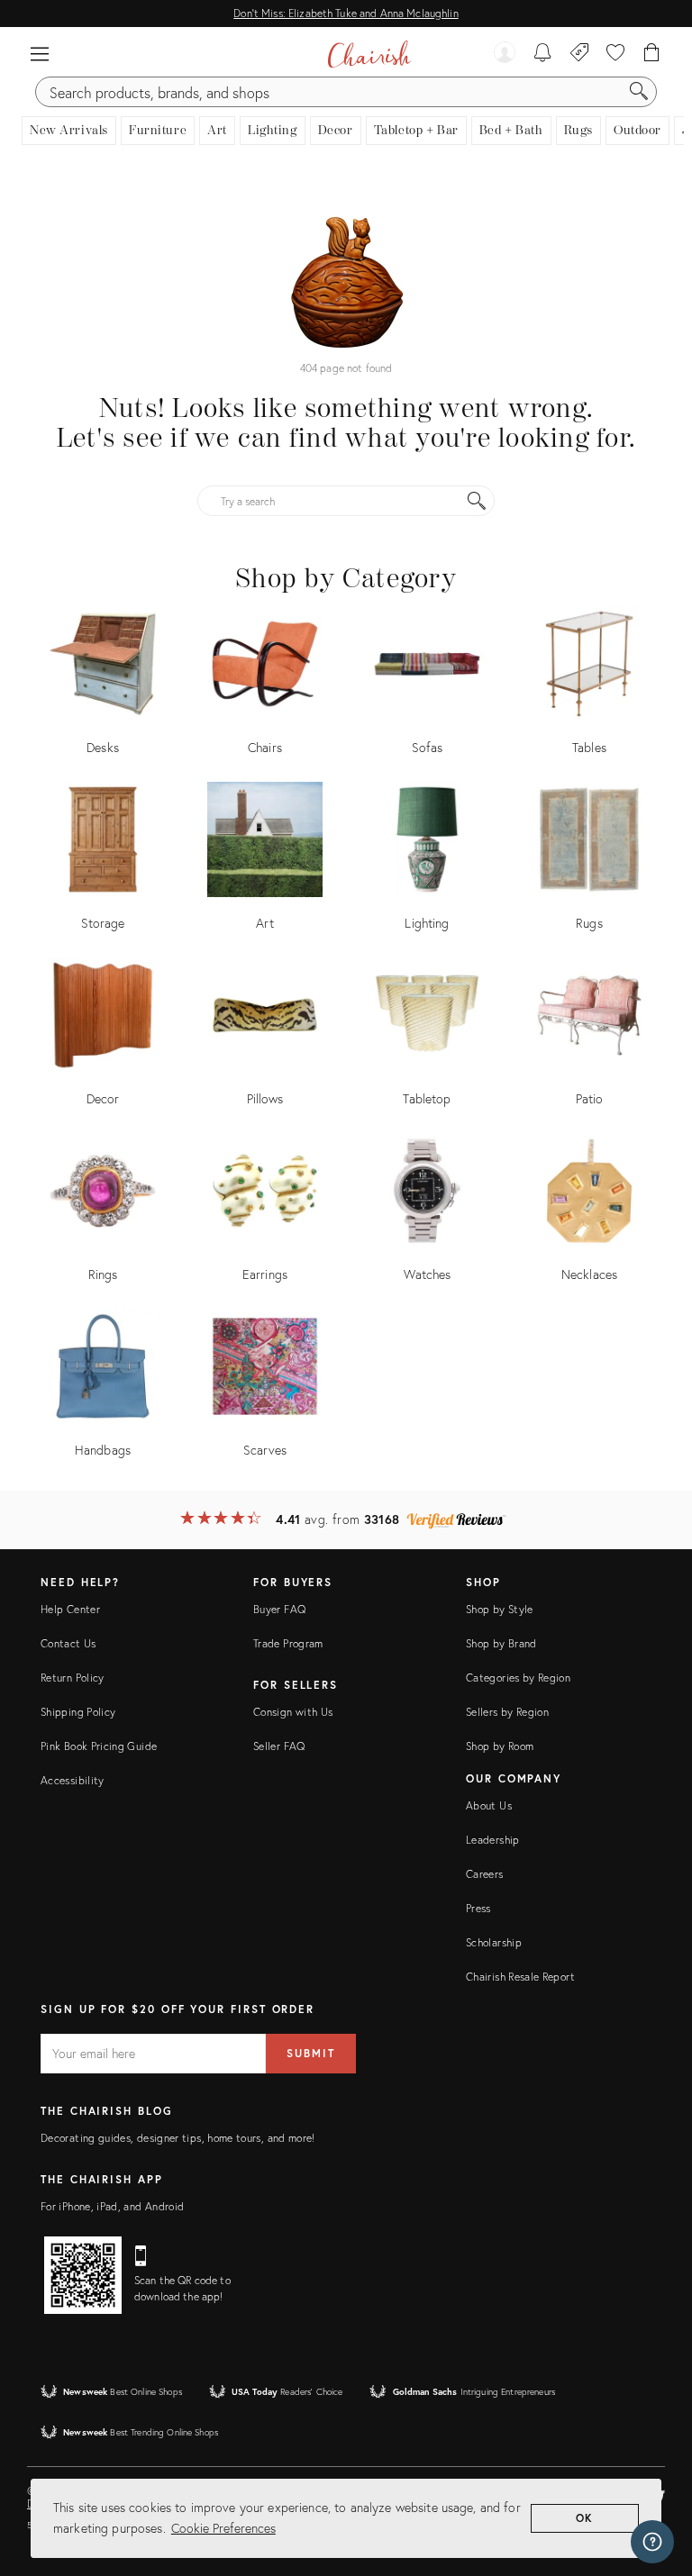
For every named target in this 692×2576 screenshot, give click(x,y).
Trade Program (288, 1643)
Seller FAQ (279, 1746)
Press (478, 1908)
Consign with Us (293, 1712)
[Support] (652, 2542)
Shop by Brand (501, 1643)
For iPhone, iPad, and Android (112, 2206)
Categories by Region (518, 1678)
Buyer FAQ (279, 1609)
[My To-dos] (543, 54)
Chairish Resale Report (520, 1977)
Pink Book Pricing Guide (99, 1746)
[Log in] (505, 54)
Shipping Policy (78, 1712)
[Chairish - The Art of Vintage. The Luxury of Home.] (369, 54)
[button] (40, 54)
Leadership (493, 1840)
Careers (485, 1874)
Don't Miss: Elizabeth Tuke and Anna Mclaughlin (346, 13)
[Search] (639, 92)
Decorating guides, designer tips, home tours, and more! (178, 2138)
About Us (489, 1805)
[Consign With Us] (580, 54)
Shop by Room (500, 1746)
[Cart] (652, 54)
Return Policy (73, 1678)
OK (585, 2518)
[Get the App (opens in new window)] (83, 2275)
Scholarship (494, 1942)
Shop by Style (500, 1609)
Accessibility (73, 1780)
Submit (311, 2053)
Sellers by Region (507, 1712)
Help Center (70, 1609)
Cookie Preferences (223, 2528)
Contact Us (68, 1643)
